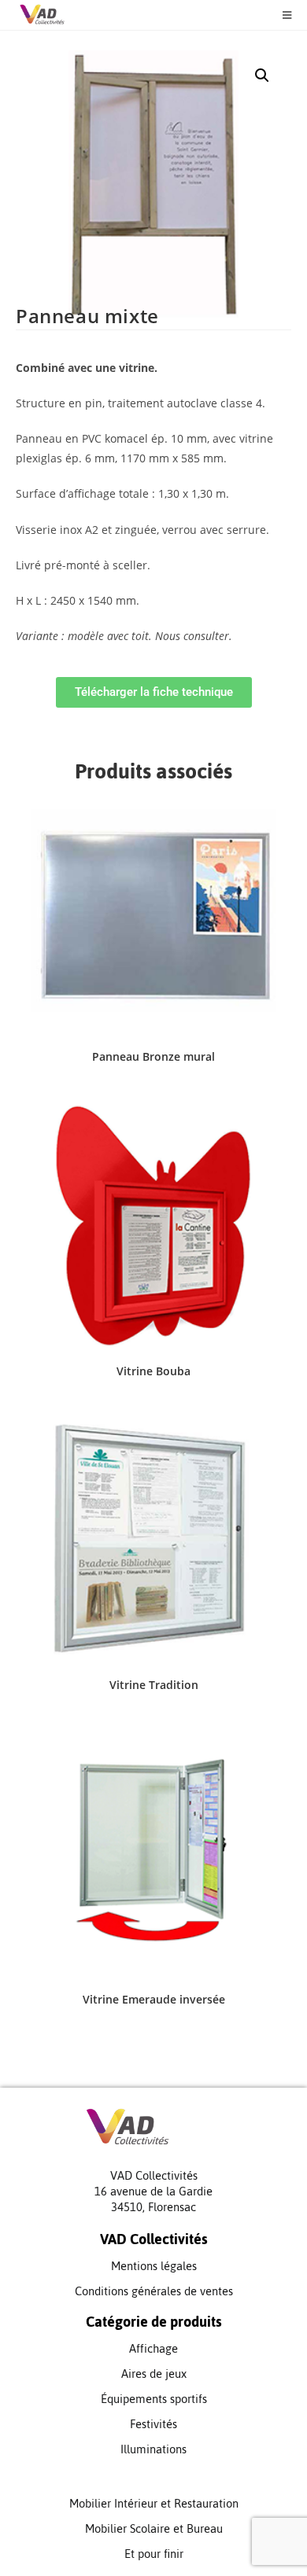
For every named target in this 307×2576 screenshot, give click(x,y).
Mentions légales (154, 2266)
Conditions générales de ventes (154, 2291)
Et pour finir (154, 2554)
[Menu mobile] (281, 15)
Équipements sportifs (154, 2399)
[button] (262, 75)
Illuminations (153, 2449)
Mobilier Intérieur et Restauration (154, 2503)
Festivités (153, 2424)
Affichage (153, 2348)
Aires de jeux (154, 2374)
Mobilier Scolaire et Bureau (154, 2528)
